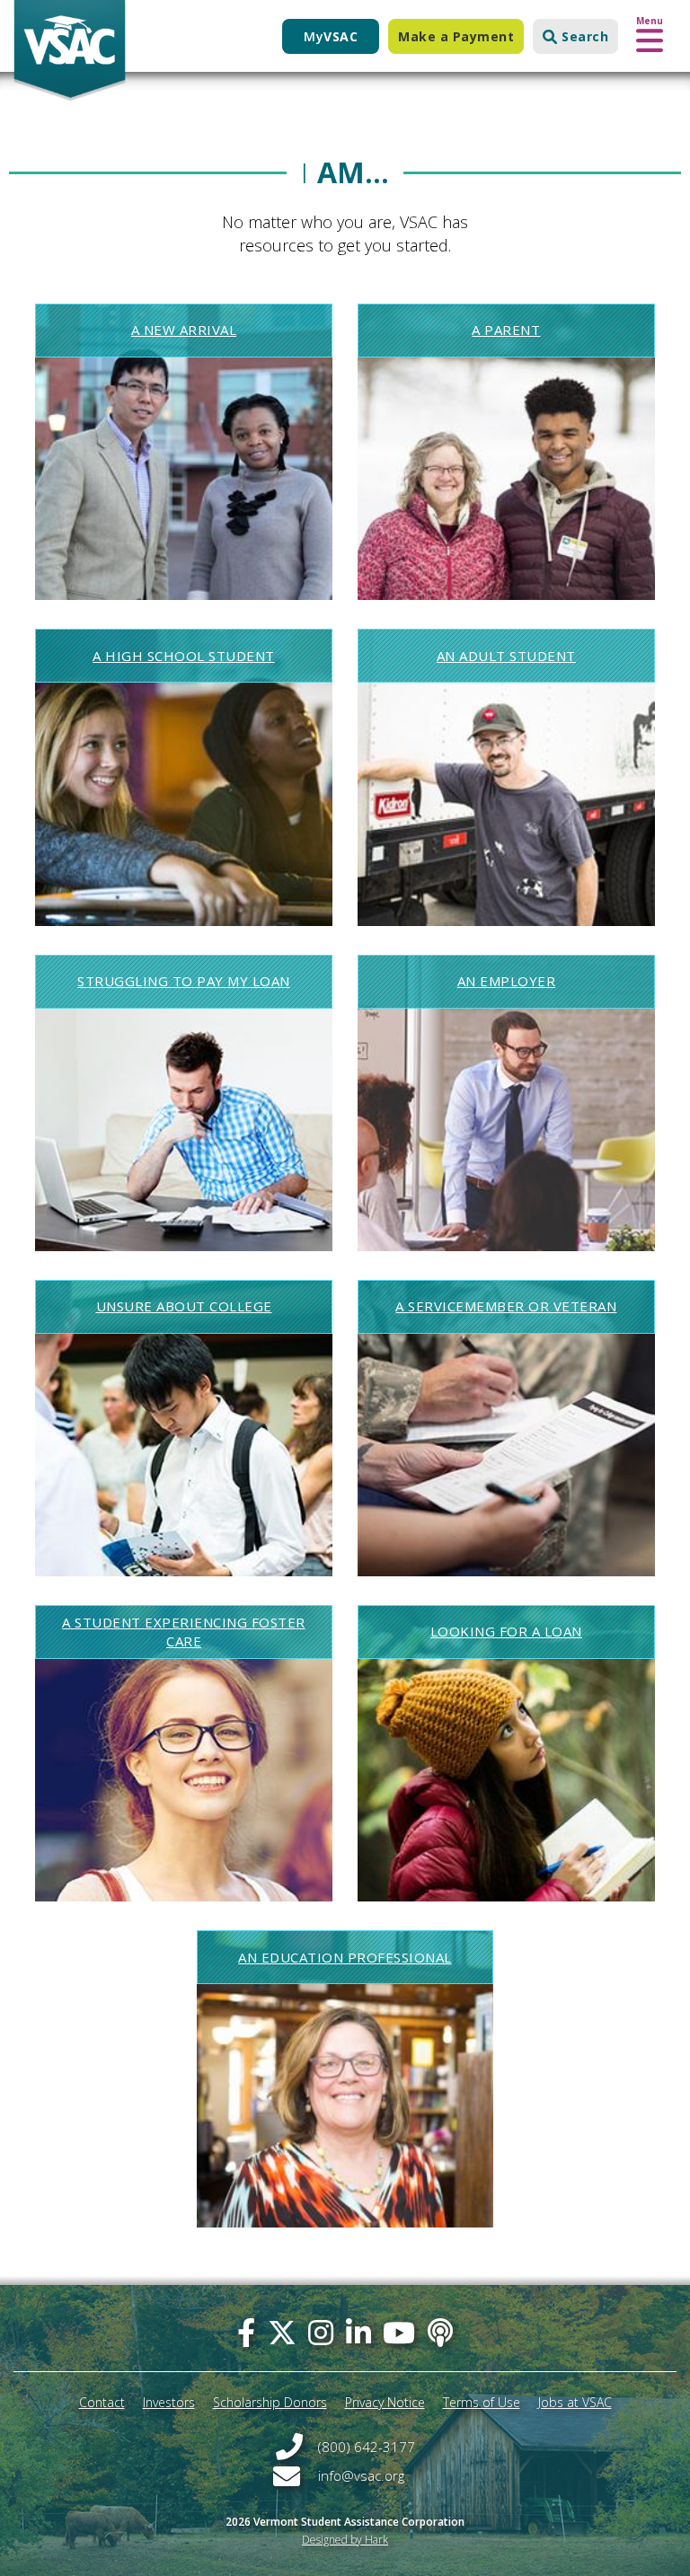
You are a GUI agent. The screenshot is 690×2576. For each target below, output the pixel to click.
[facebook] (246, 2332)
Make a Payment (456, 36)
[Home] (70, 51)
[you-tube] (399, 2332)
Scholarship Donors (270, 2402)
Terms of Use (482, 2402)
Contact (102, 2402)
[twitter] (282, 2332)
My (331, 36)
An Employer (507, 981)
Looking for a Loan (506, 1631)
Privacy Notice (385, 2402)
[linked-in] (358, 2332)
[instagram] (321, 2332)
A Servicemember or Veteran (506, 1306)
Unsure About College (184, 1306)
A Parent (506, 330)
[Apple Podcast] (440, 2332)
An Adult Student (506, 656)
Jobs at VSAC (575, 2402)
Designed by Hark (345, 2540)
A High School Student (184, 656)
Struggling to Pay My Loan (184, 981)
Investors (169, 2402)
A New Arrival (184, 330)
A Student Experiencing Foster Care (184, 1632)
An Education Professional (345, 1957)
